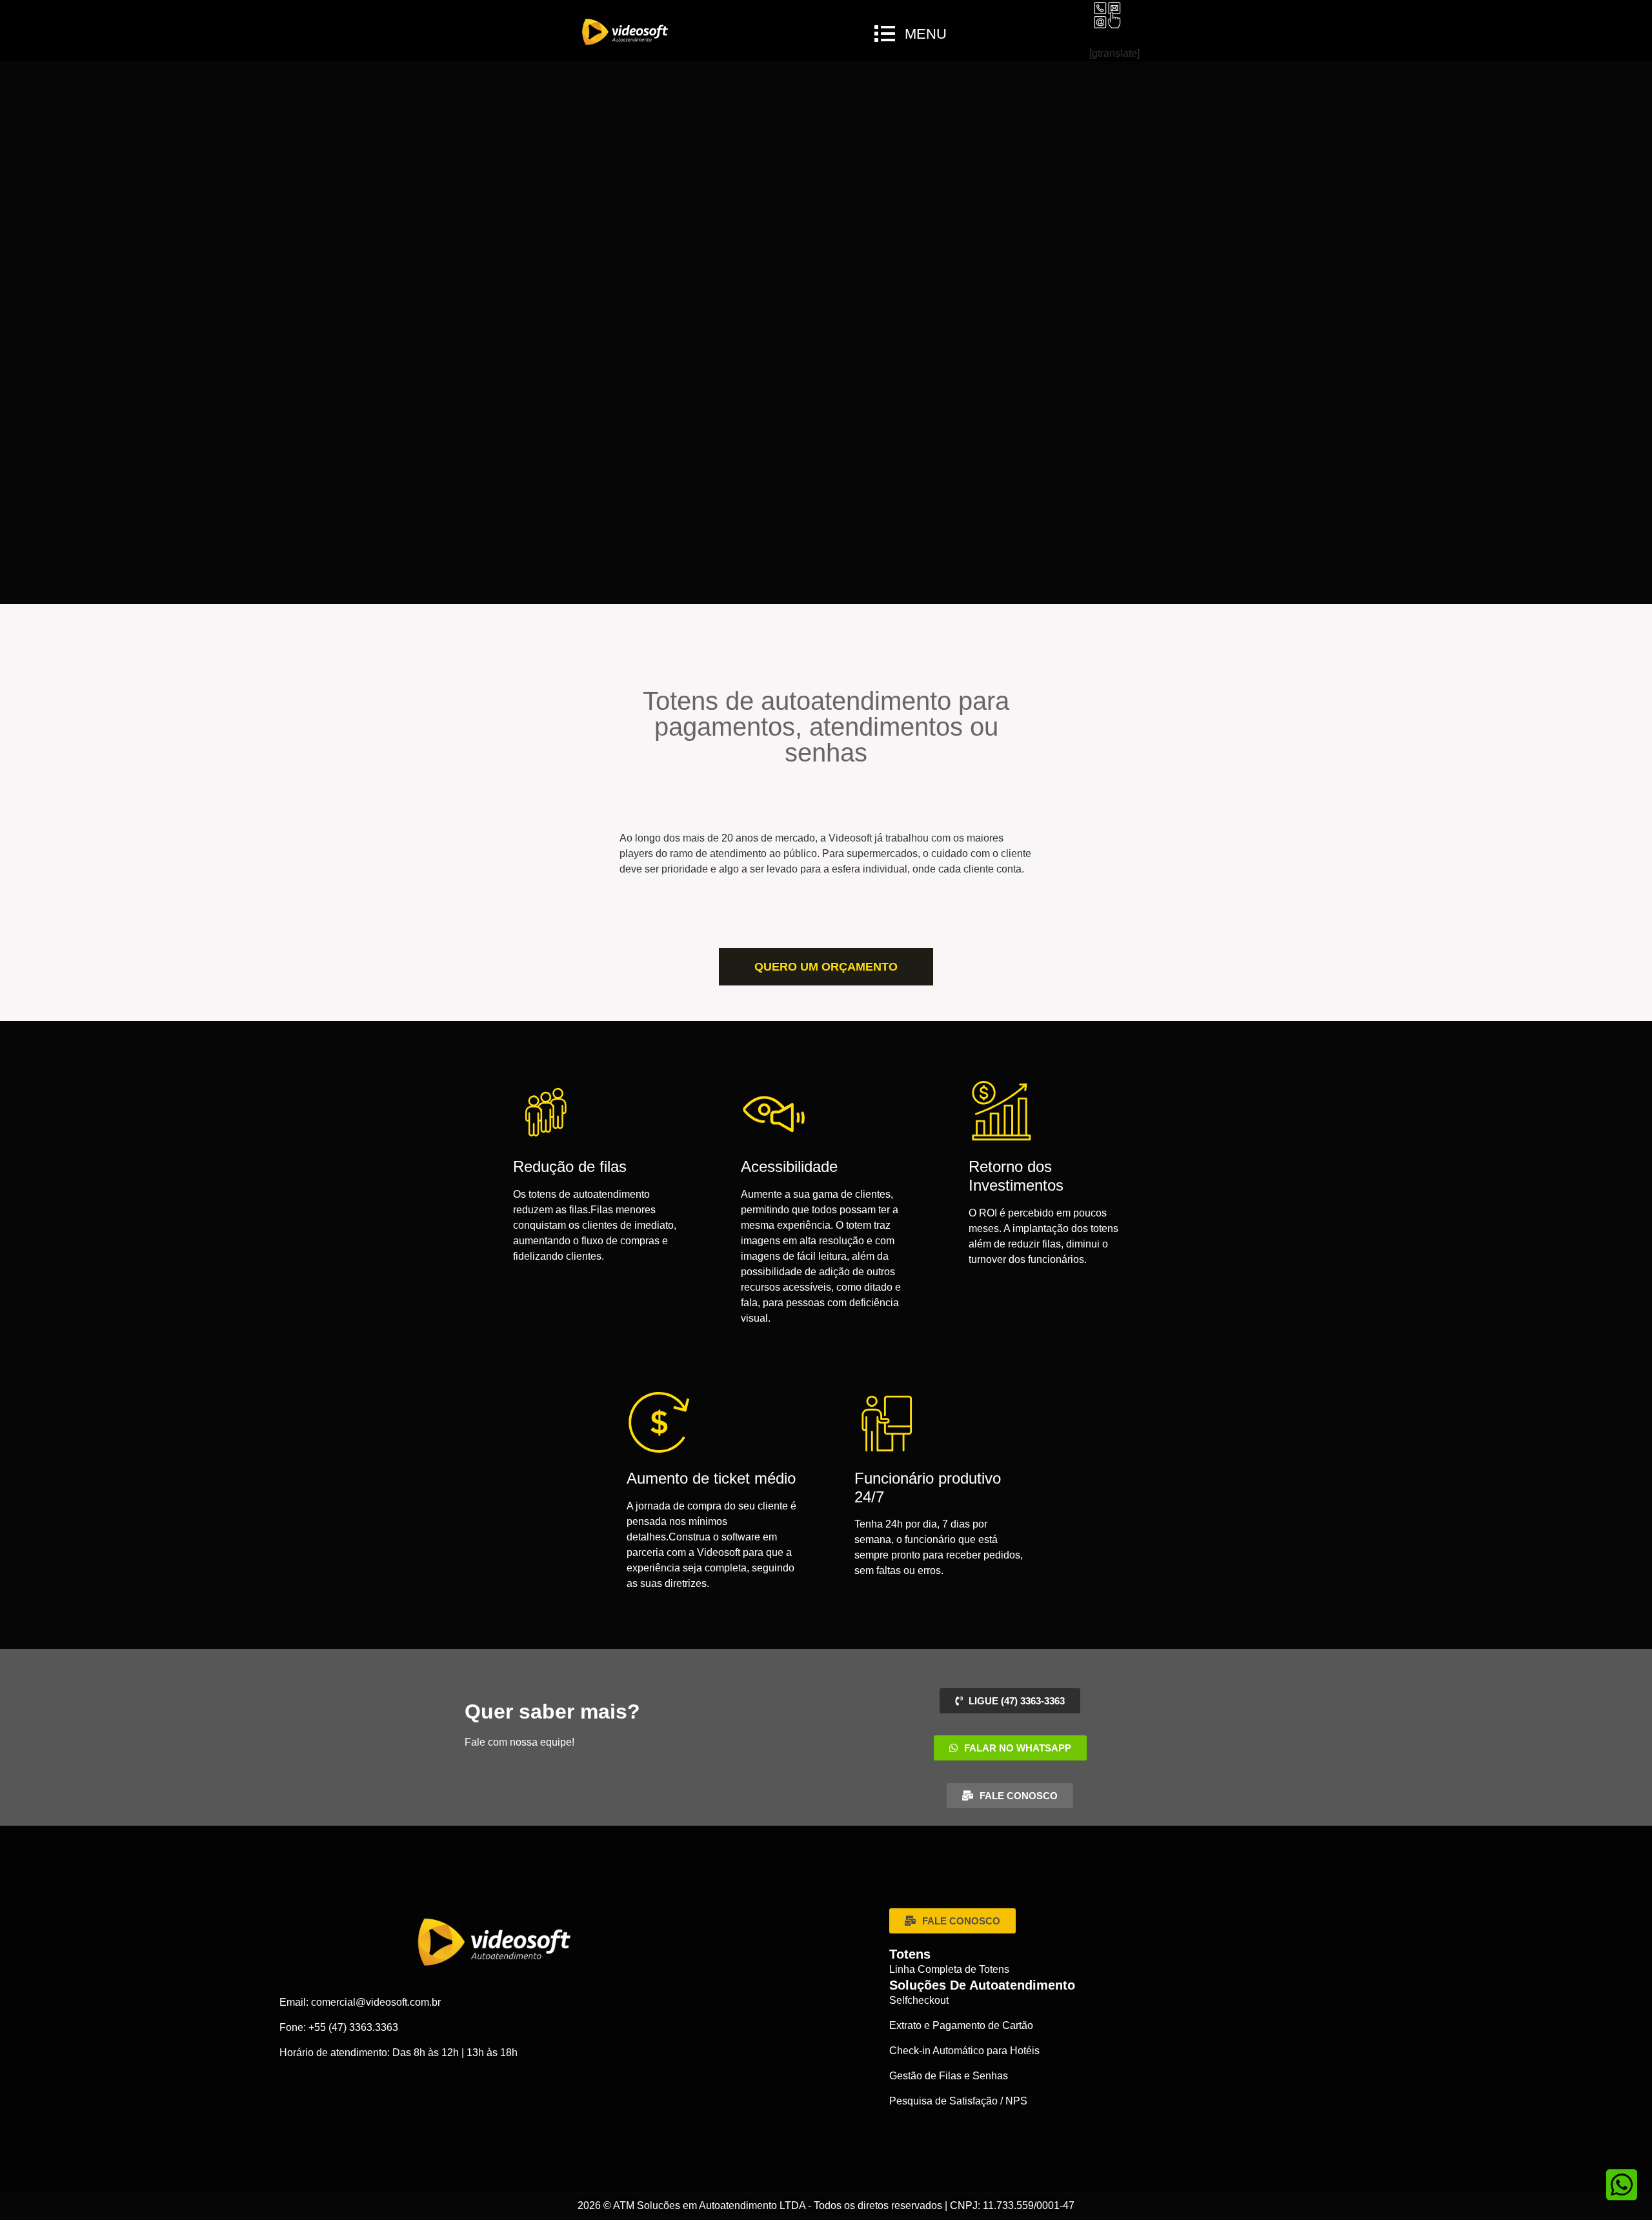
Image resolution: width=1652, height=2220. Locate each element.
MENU (926, 34)
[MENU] (885, 34)
